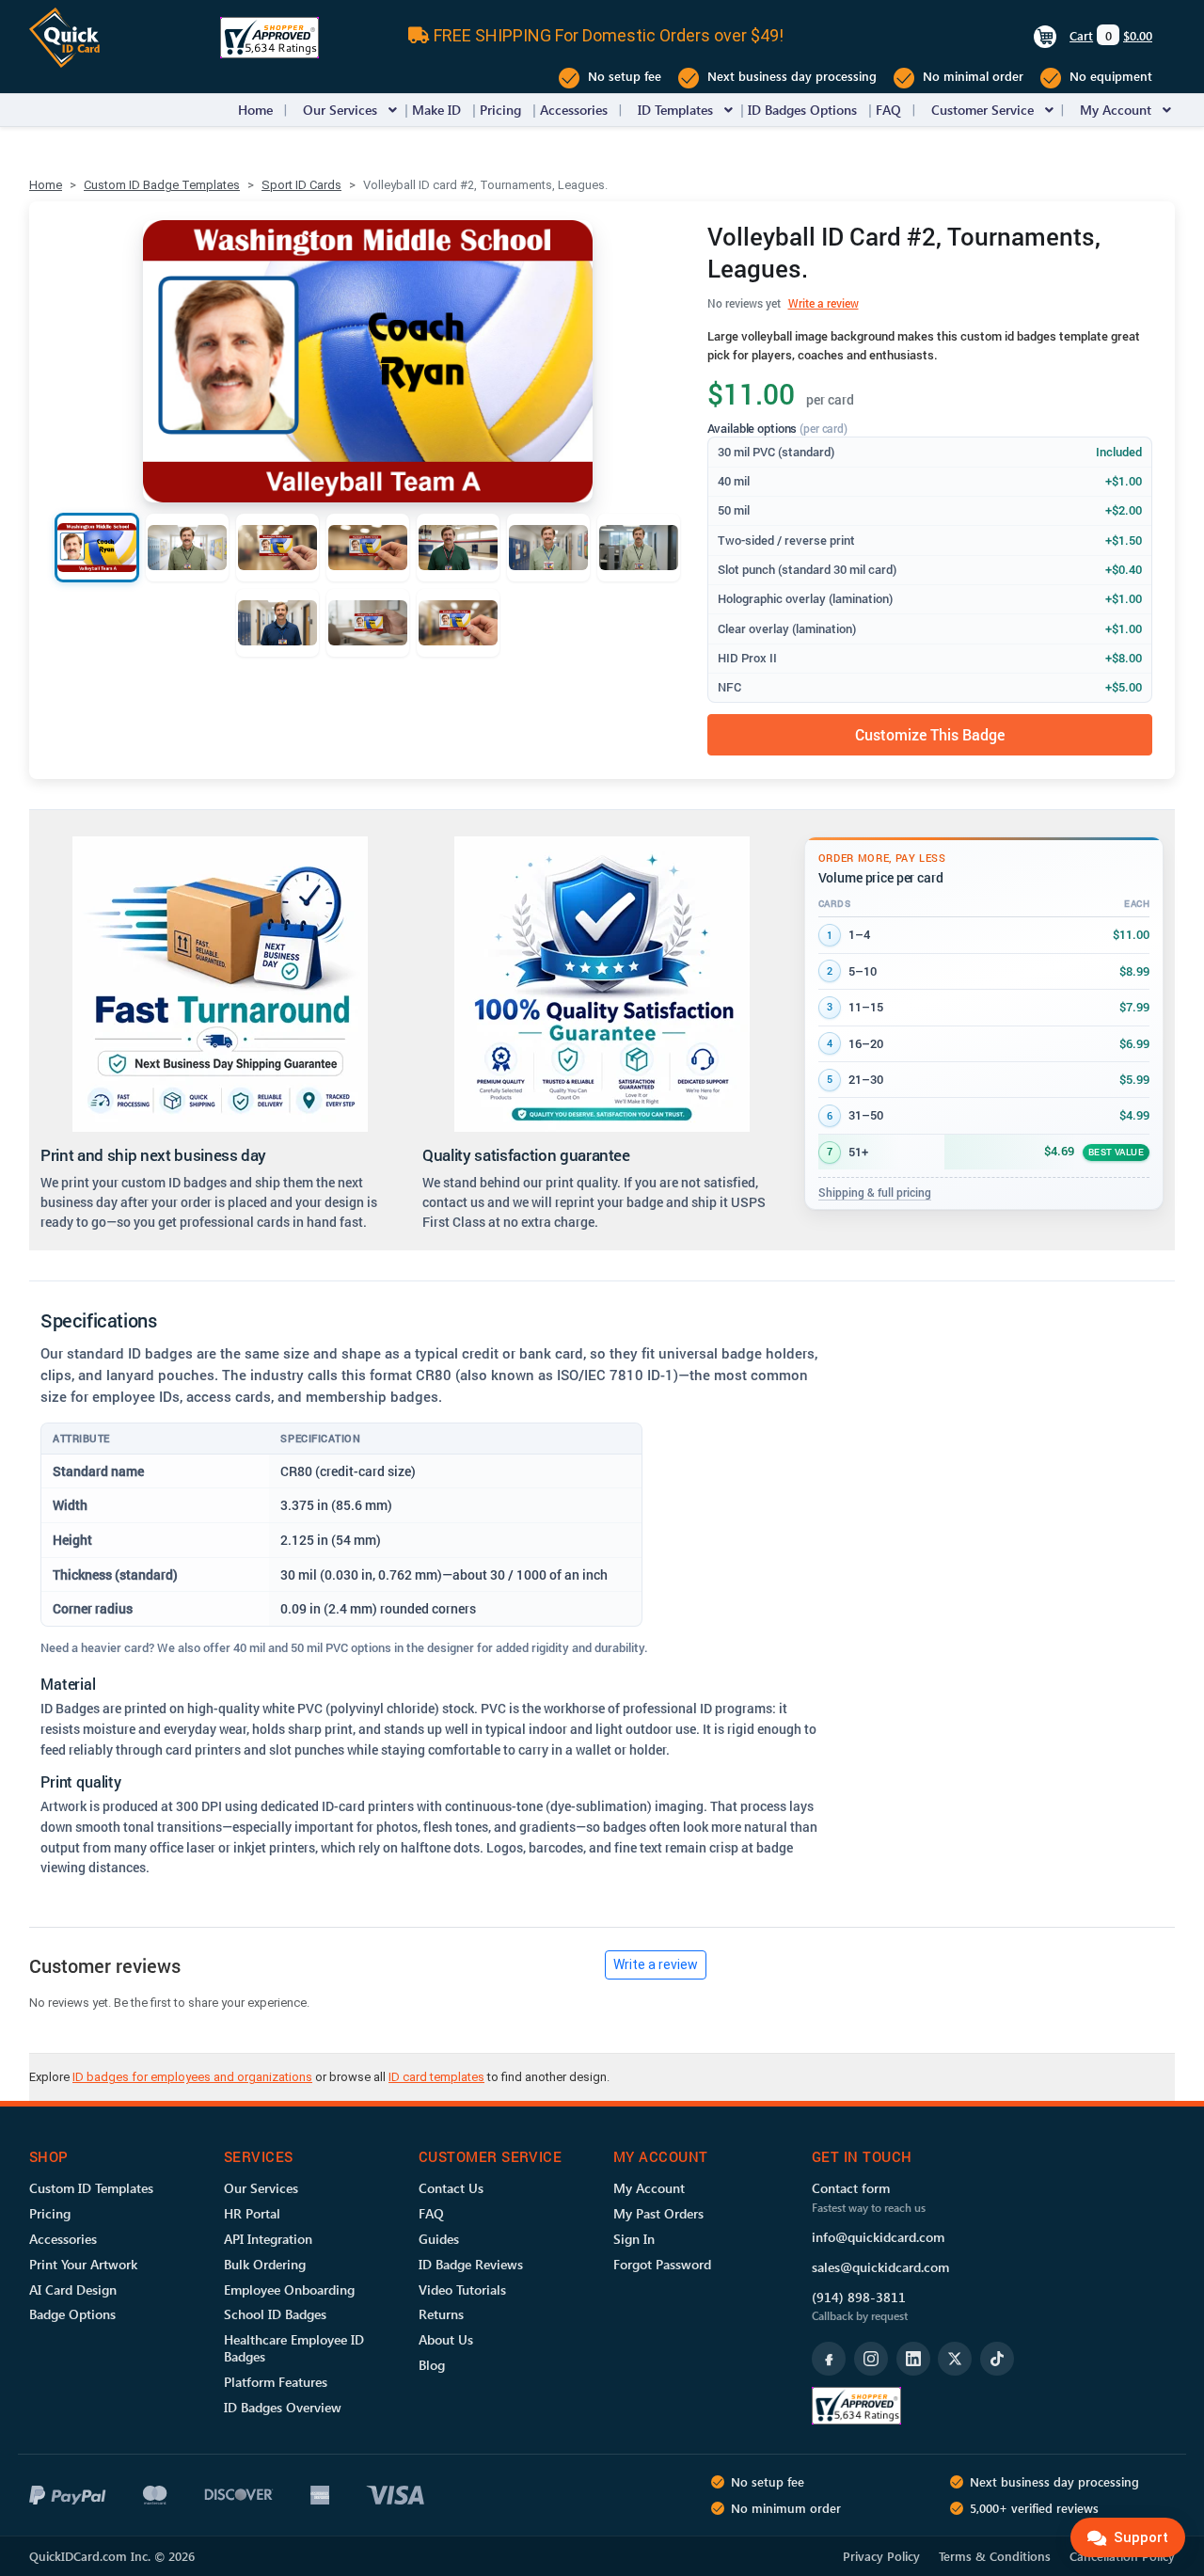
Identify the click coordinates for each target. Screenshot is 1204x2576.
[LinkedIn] (913, 2359)
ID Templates (675, 110)
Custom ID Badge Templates (162, 185)
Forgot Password (662, 2264)
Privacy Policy (881, 2556)
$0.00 (1138, 35)
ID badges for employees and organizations (192, 2077)
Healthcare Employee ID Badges (294, 2348)
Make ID (436, 110)
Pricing (500, 110)
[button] (393, 110)
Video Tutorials (462, 2290)
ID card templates (436, 2077)
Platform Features (276, 2382)
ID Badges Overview (283, 2407)
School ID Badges (275, 2314)
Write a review (824, 303)
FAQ (888, 110)
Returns (441, 2314)
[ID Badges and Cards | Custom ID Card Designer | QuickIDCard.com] (64, 36)
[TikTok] (997, 2359)
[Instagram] (871, 2359)
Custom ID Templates (91, 2188)
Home (255, 110)
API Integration (268, 2239)
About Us (446, 2339)
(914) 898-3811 (859, 2297)
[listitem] (97, 548)
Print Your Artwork (83, 2264)
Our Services (340, 110)
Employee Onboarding (289, 2290)
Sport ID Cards (301, 185)
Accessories (574, 110)
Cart (1081, 35)
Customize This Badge (930, 734)
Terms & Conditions (995, 2556)
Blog (432, 2365)
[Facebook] (829, 2359)
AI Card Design (73, 2290)
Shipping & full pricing (875, 1192)
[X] (955, 2359)
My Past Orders (658, 2213)
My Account (1116, 110)
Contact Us (451, 2188)
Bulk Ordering (265, 2264)
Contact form (851, 2188)
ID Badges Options (802, 110)
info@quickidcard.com (878, 2237)
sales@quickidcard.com (880, 2267)
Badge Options (72, 2314)
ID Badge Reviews (471, 2264)
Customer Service (982, 110)
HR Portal (252, 2213)
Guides (439, 2239)
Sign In (634, 2239)
